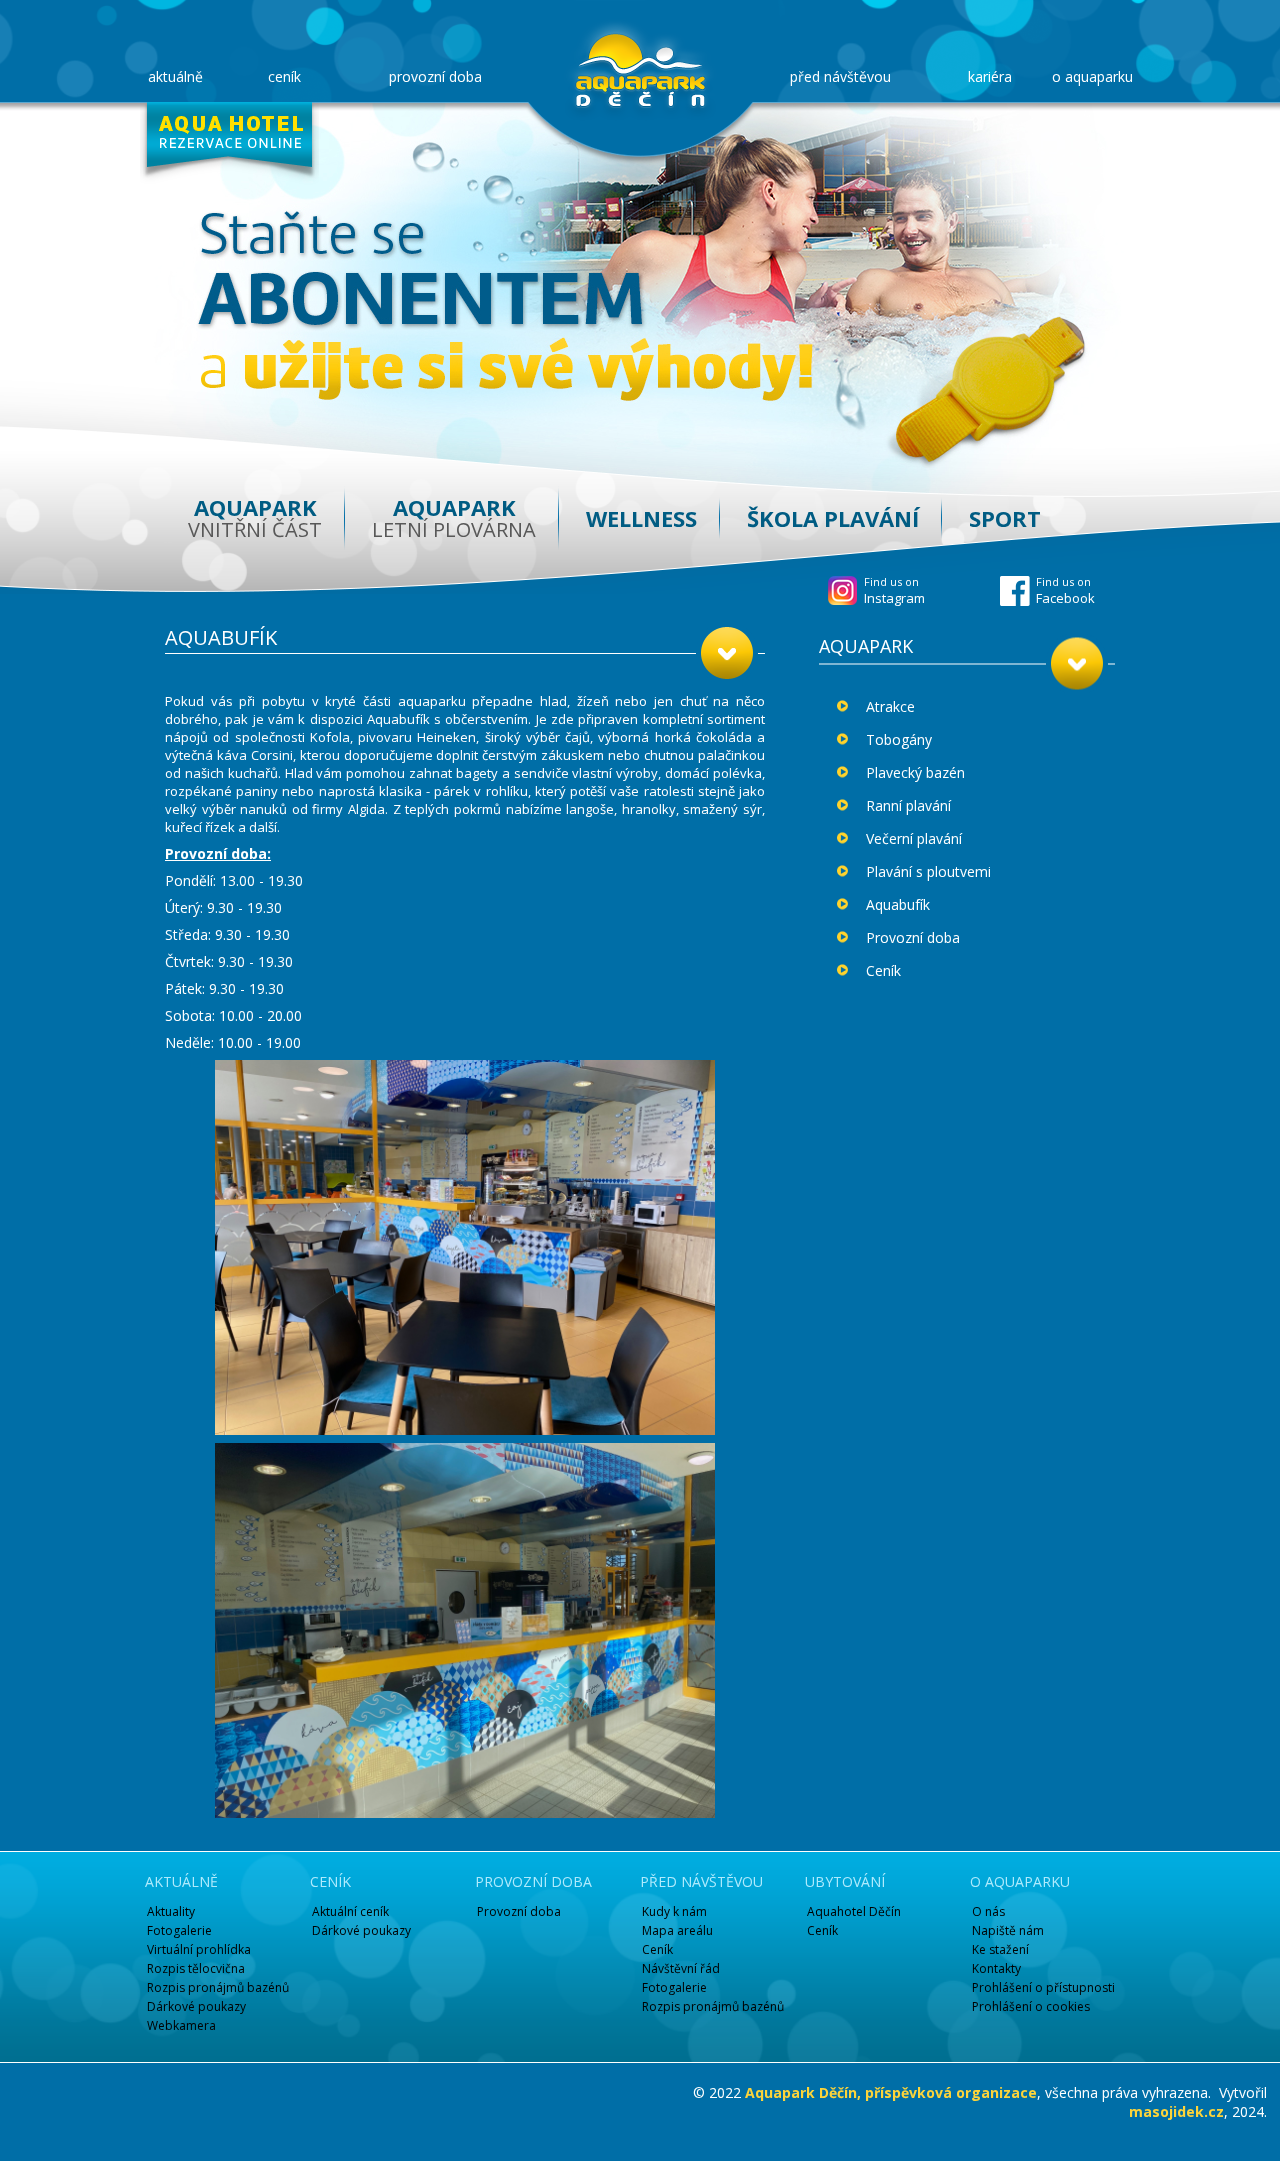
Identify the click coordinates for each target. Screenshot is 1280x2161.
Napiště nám (1008, 1930)
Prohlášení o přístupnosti (1043, 1987)
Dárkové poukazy (196, 2006)
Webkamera (181, 2025)
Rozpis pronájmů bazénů (218, 1987)
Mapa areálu (677, 1930)
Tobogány (899, 739)
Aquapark (255, 517)
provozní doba (435, 76)
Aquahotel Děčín (854, 1911)
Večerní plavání (914, 838)
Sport (1005, 518)
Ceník (883, 970)
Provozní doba (913, 937)
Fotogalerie (179, 1930)
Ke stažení (1000, 1949)
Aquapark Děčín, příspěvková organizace (891, 2092)
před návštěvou (840, 76)
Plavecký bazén (915, 772)
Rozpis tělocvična (196, 1968)
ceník (284, 76)
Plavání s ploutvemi (928, 871)
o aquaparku (1092, 76)
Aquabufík (898, 904)
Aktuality (171, 1911)
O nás (988, 1911)
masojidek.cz (1176, 2111)
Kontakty (996, 1968)
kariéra (990, 76)
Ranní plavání (908, 805)
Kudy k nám (674, 1911)
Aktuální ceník (350, 1911)
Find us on (1065, 590)
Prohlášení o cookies (1031, 2006)
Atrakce (890, 706)
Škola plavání (833, 518)
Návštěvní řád (681, 1968)
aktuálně (175, 76)
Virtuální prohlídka (199, 1949)
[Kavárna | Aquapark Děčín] (640, 70)
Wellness (641, 518)
